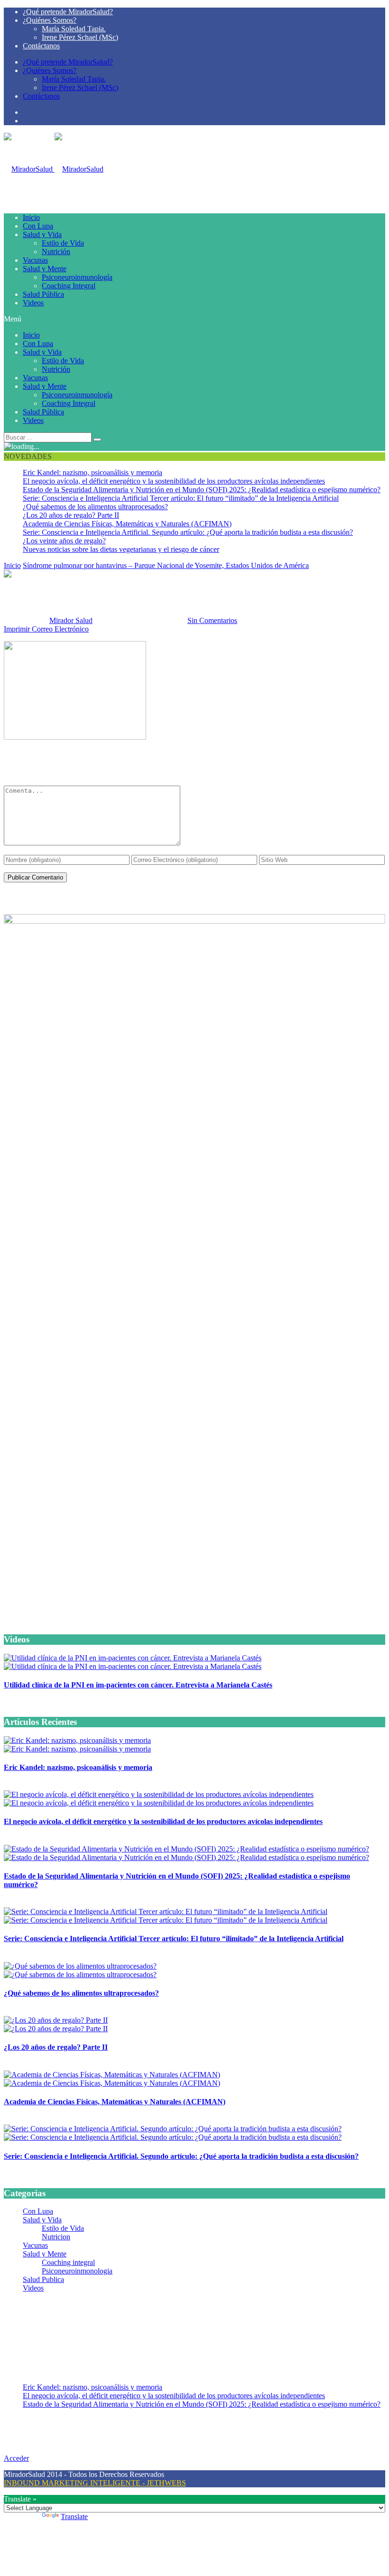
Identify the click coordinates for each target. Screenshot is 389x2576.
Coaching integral (68, 2262)
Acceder (16, 2458)
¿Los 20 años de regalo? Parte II (71, 515)
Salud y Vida (42, 234)
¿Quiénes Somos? (50, 20)
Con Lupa (38, 226)
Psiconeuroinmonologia (77, 2271)
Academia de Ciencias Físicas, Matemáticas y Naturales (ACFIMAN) (127, 524)
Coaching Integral (69, 286)
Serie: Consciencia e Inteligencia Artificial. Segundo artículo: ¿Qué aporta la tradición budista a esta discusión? (188, 532)
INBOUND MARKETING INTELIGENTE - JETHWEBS (95, 2483)
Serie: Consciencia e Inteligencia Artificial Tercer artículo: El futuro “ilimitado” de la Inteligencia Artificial (181, 498)
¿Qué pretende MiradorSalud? (68, 12)
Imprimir (17, 629)
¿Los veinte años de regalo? (64, 541)
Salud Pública (43, 294)
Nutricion (56, 2237)
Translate (74, 2516)
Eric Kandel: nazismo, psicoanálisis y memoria (93, 472)
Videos (33, 303)
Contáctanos (41, 46)
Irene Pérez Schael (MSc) (80, 37)
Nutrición (56, 252)
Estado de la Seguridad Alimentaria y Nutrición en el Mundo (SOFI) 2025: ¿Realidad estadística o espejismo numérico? (202, 490)
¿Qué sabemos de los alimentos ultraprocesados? (95, 507)
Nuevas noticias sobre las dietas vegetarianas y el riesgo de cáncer (121, 549)
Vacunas (35, 260)
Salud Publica (43, 2279)
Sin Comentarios (212, 620)
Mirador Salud (71, 620)
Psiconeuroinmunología (77, 277)
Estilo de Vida (63, 243)
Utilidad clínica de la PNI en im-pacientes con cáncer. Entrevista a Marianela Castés (138, 1685)
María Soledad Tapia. (74, 29)
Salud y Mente (45, 269)
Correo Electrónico (60, 629)
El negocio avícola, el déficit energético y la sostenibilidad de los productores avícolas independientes (174, 481)
